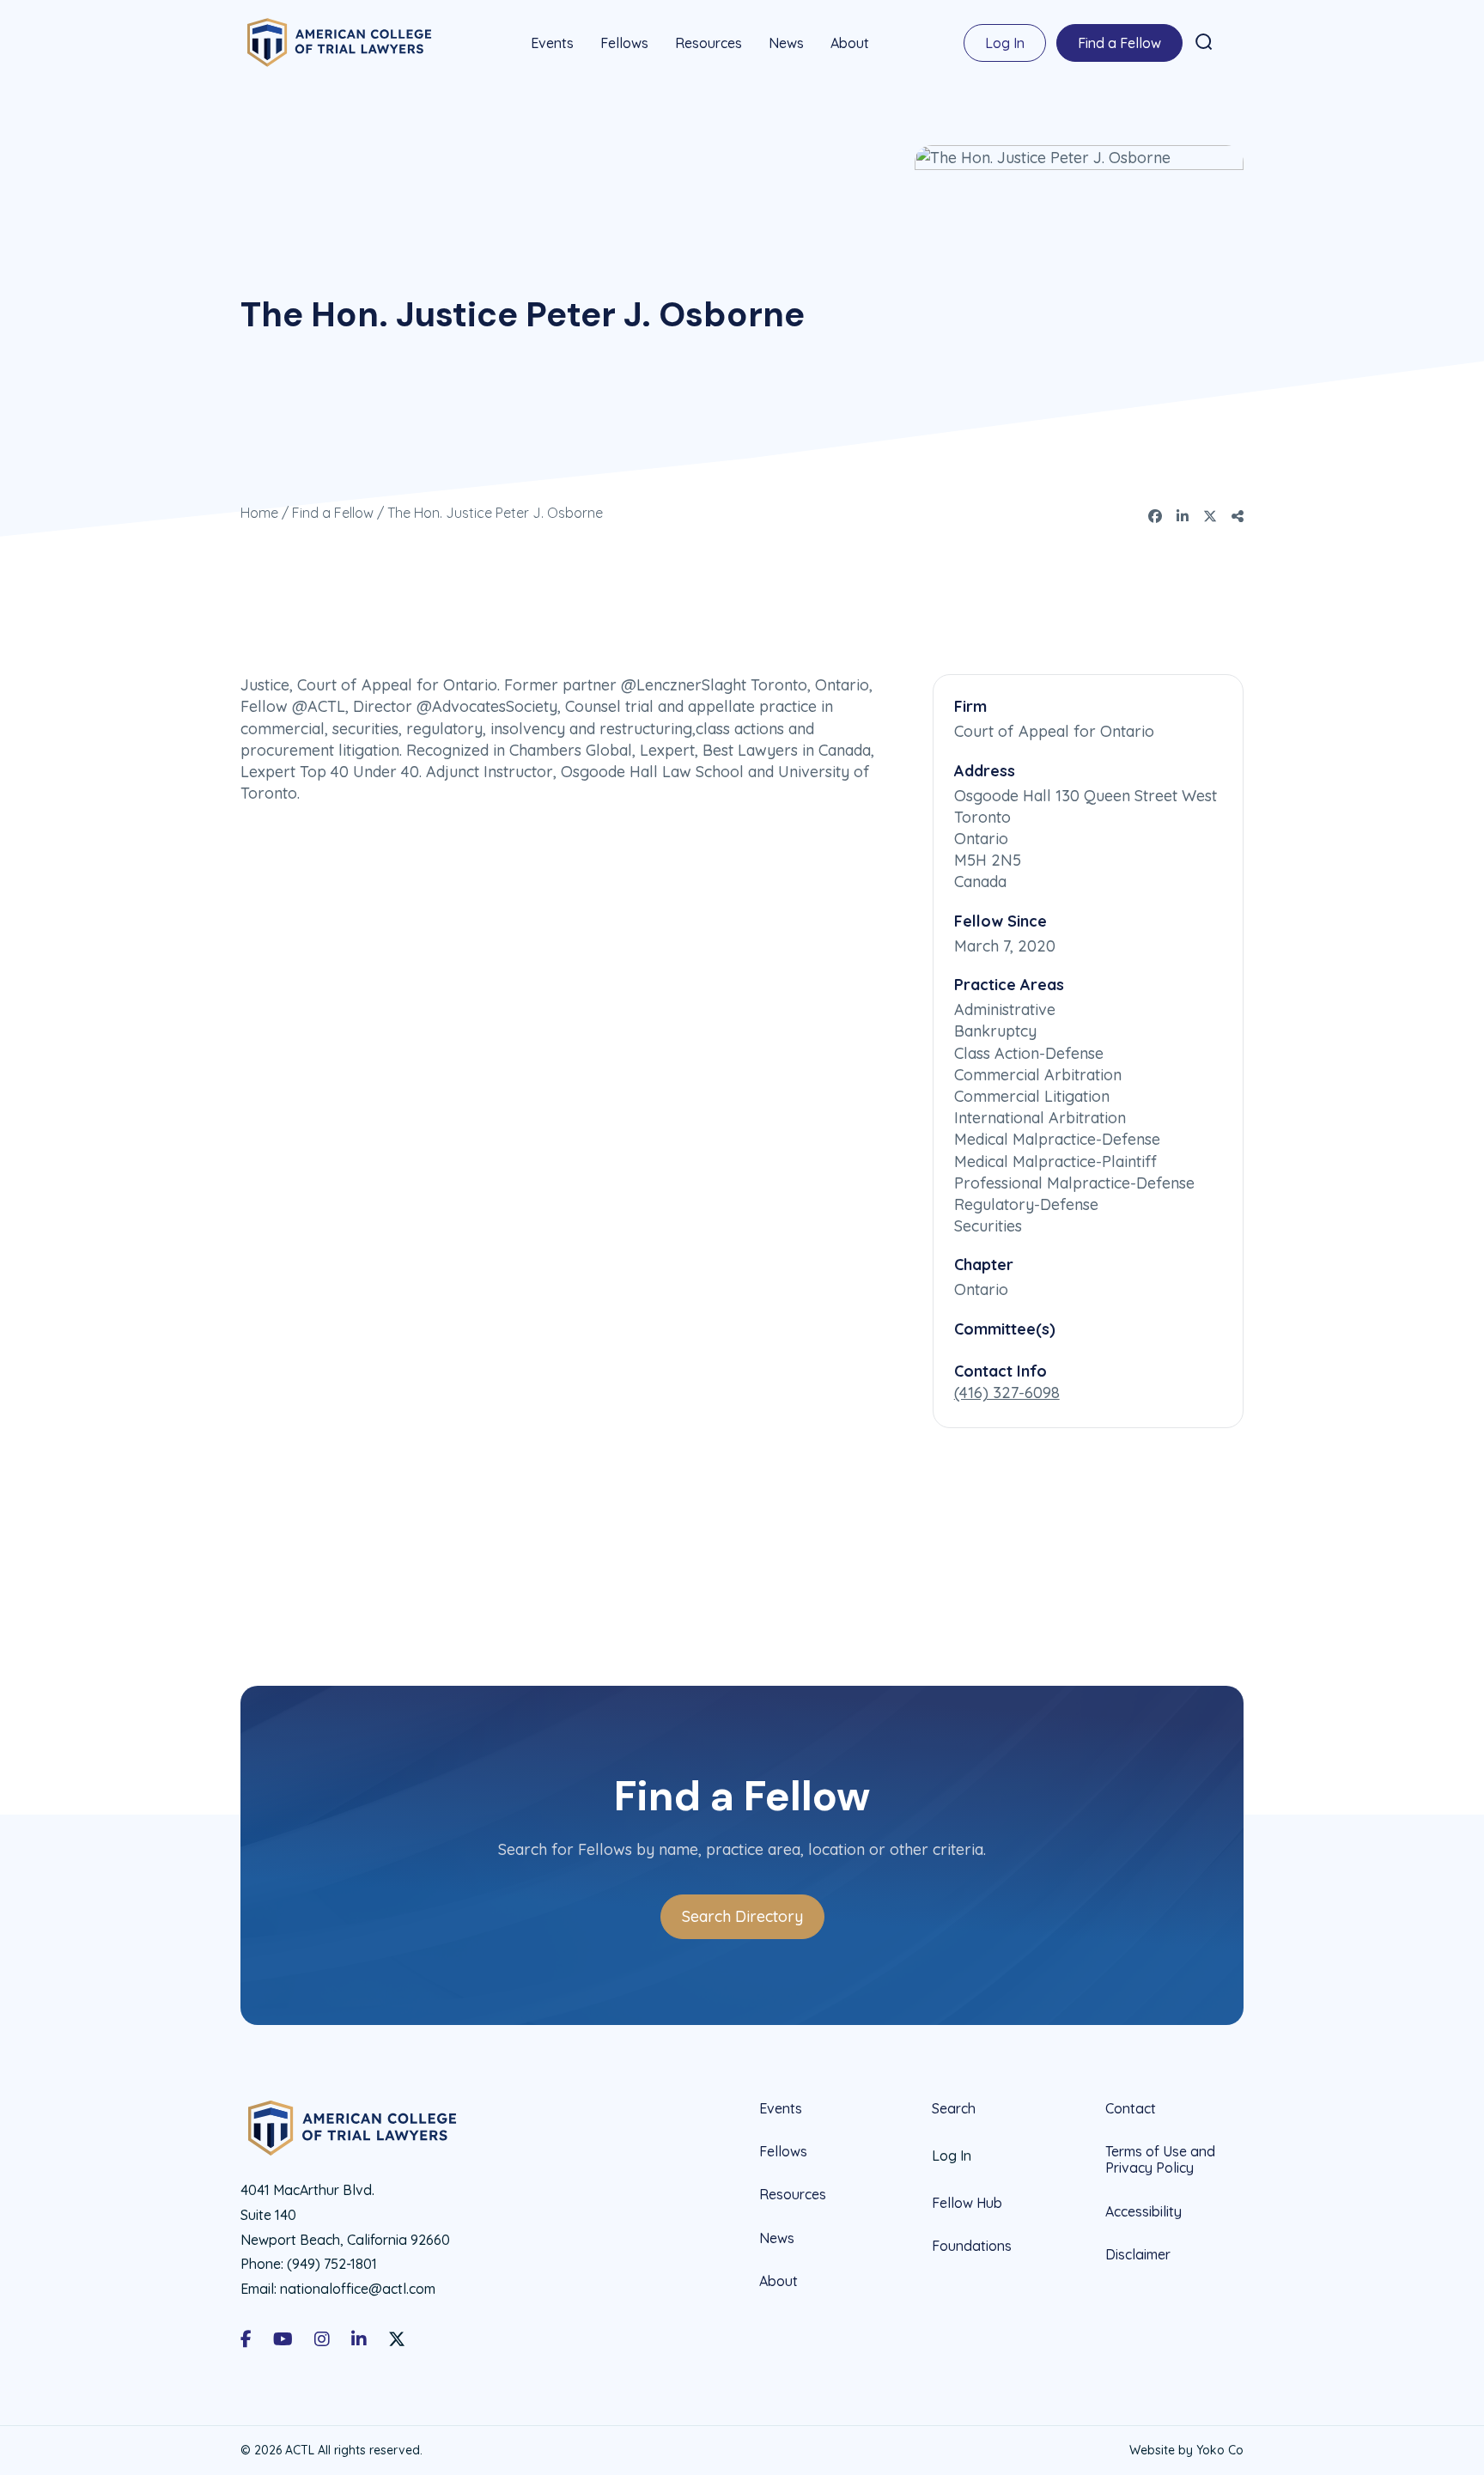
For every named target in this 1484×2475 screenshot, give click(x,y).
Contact (1131, 2109)
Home (259, 513)
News (786, 43)
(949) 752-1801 (332, 2264)
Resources (709, 43)
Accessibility (1143, 2211)
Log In (1005, 43)
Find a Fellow (1119, 43)
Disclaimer (1138, 2254)
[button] (1204, 42)
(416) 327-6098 (1007, 1393)
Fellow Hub (967, 2203)
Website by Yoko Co (1186, 2450)
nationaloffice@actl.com (358, 2289)
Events (552, 43)
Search (954, 2109)
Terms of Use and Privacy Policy (1160, 2159)
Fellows (624, 43)
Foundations (972, 2246)
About (850, 43)
